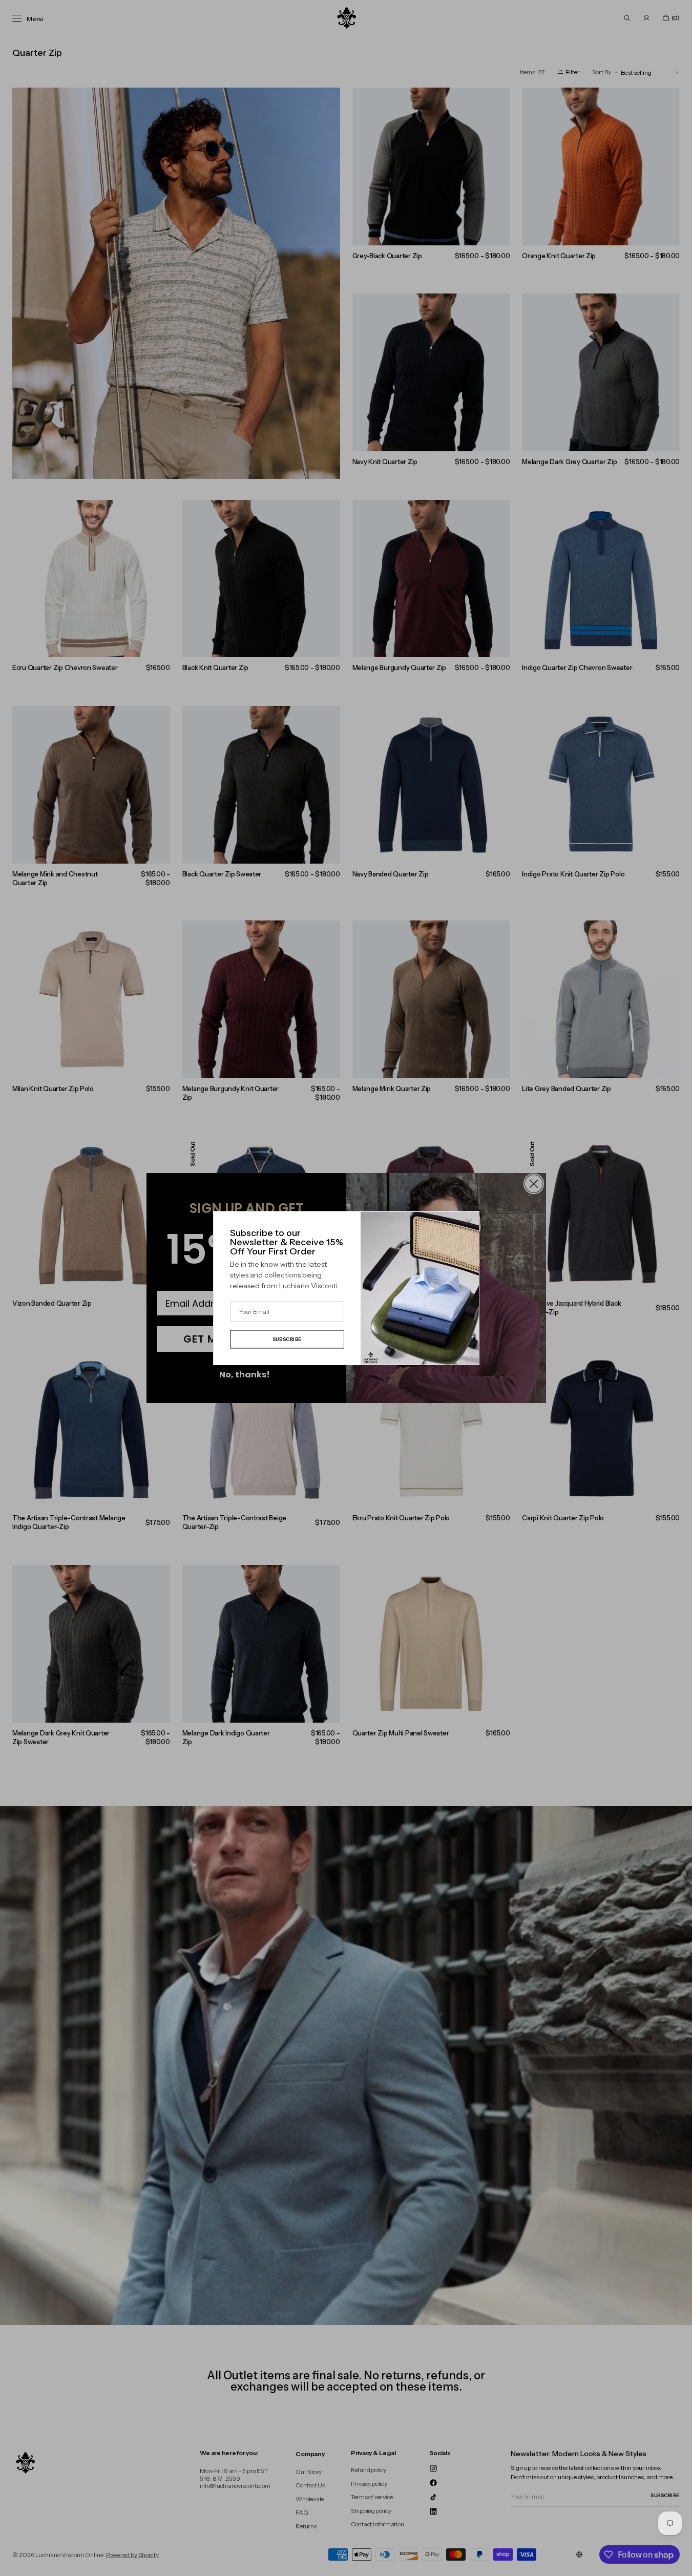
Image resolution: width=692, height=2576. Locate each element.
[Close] (469, 1222)
